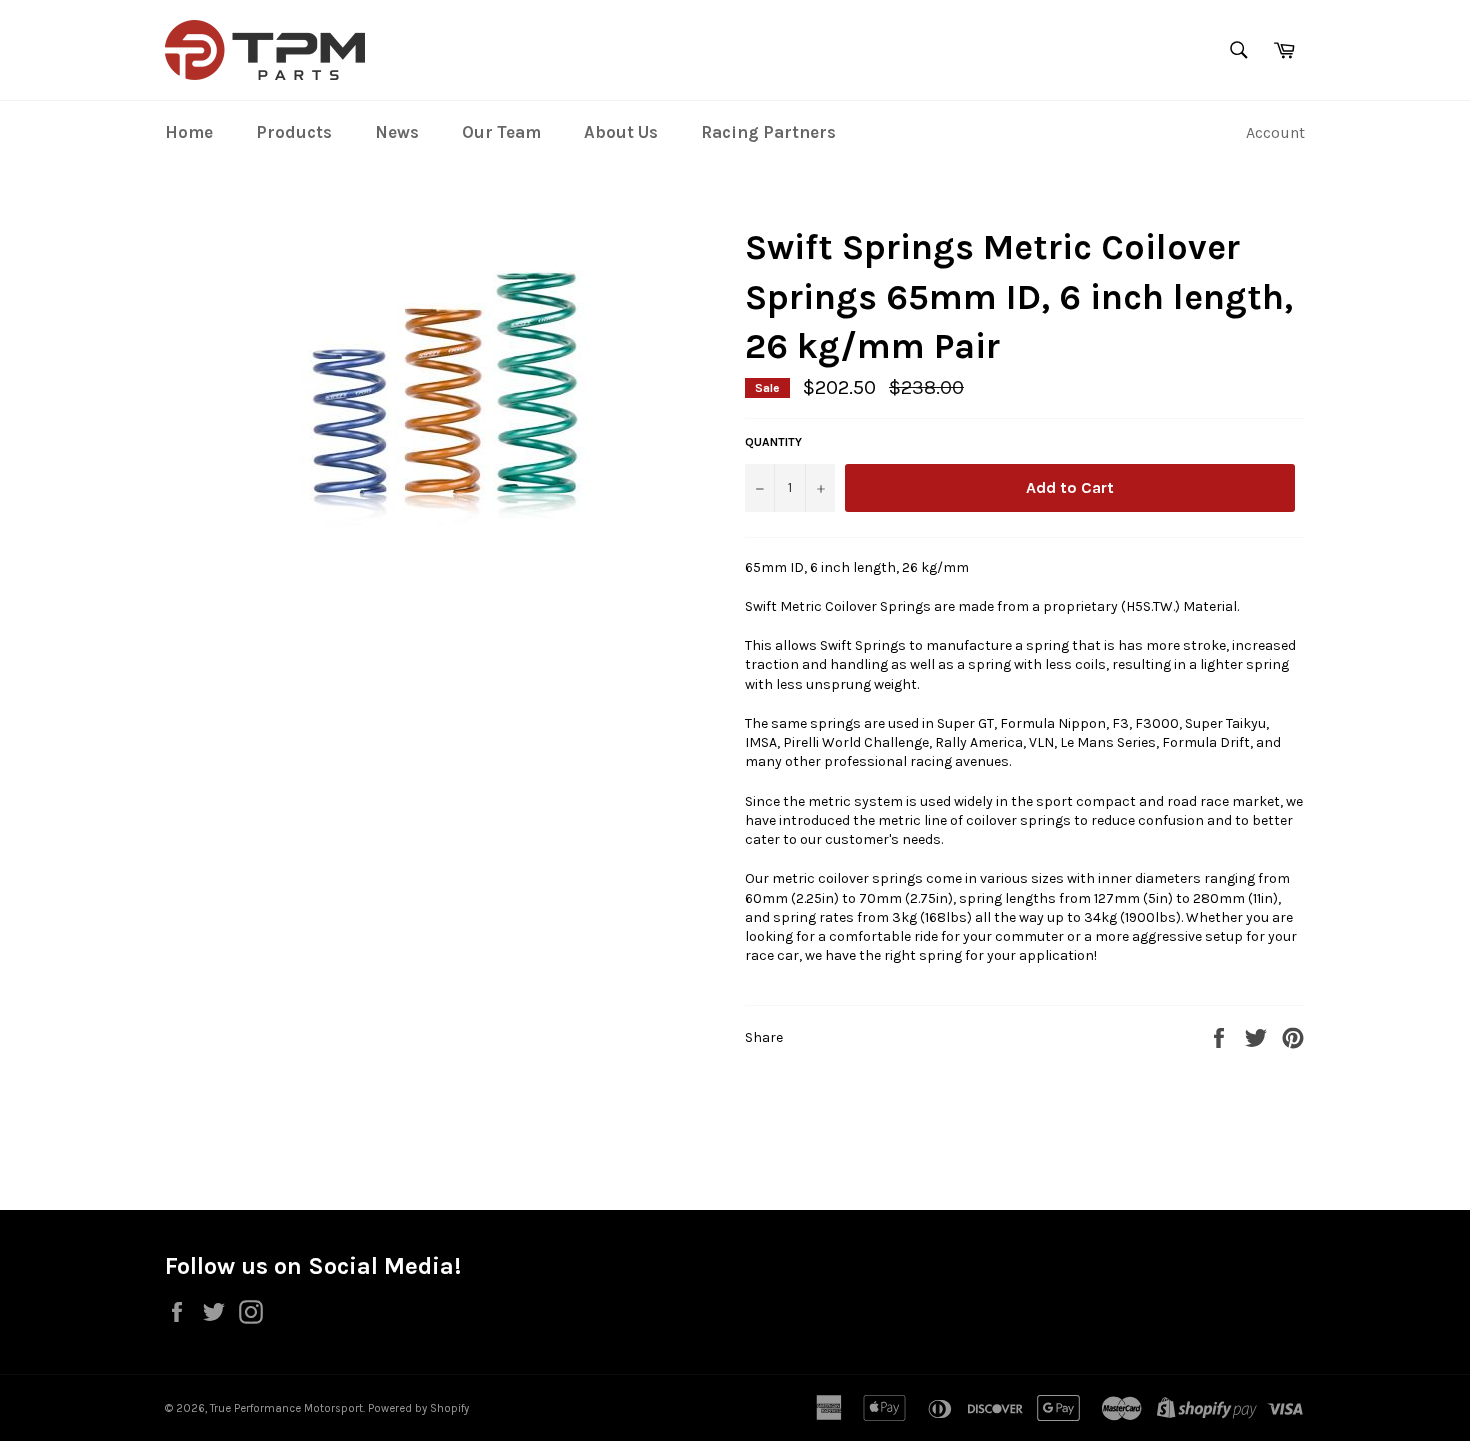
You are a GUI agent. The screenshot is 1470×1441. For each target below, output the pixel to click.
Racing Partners (768, 132)
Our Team (501, 132)
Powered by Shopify (418, 1408)
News (397, 132)
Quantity (773, 442)
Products (294, 132)
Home (189, 132)
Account (1275, 132)
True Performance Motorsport (286, 1408)
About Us (621, 132)
